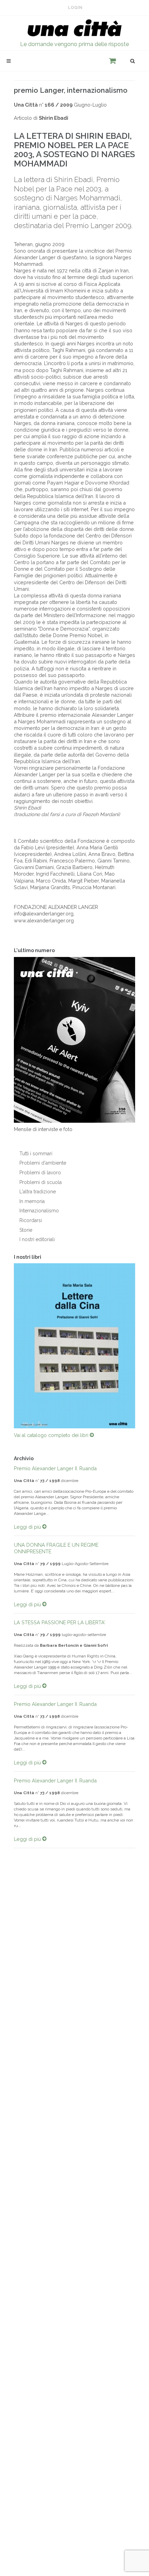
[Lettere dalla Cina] (74, 1346)
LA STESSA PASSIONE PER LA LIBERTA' (60, 1622)
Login (75, 8)
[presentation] (8, 1346)
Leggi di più (28, 1527)
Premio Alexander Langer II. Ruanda (55, 1468)
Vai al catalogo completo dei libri (52, 1435)
